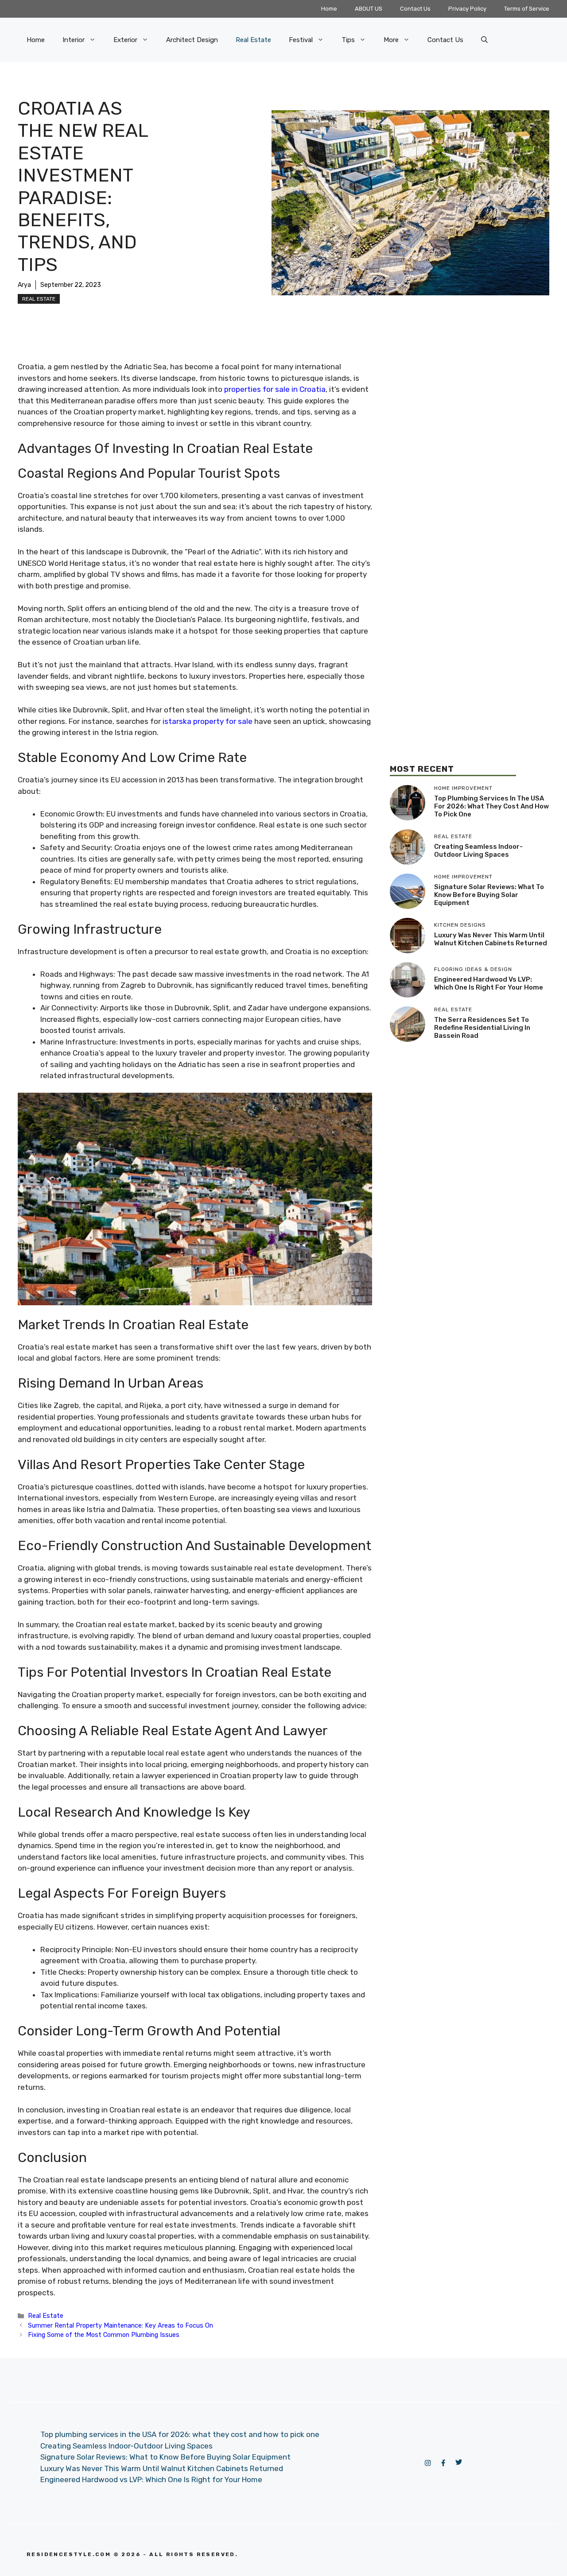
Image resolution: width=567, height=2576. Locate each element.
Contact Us (415, 9)
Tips (348, 40)
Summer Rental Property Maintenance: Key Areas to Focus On (120, 2325)
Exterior (125, 40)
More (391, 40)
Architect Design (192, 40)
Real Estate (253, 40)
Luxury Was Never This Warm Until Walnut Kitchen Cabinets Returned (491, 939)
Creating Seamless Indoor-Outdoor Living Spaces (478, 851)
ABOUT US (369, 9)
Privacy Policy (467, 9)
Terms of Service (527, 9)
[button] (484, 40)
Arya (24, 285)
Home (329, 9)
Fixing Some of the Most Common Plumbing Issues (104, 2335)
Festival (301, 40)
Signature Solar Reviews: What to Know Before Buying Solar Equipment (489, 895)
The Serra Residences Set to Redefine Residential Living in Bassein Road (482, 1028)
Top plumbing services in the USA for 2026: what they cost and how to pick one (491, 806)
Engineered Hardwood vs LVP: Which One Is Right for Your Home (489, 983)
